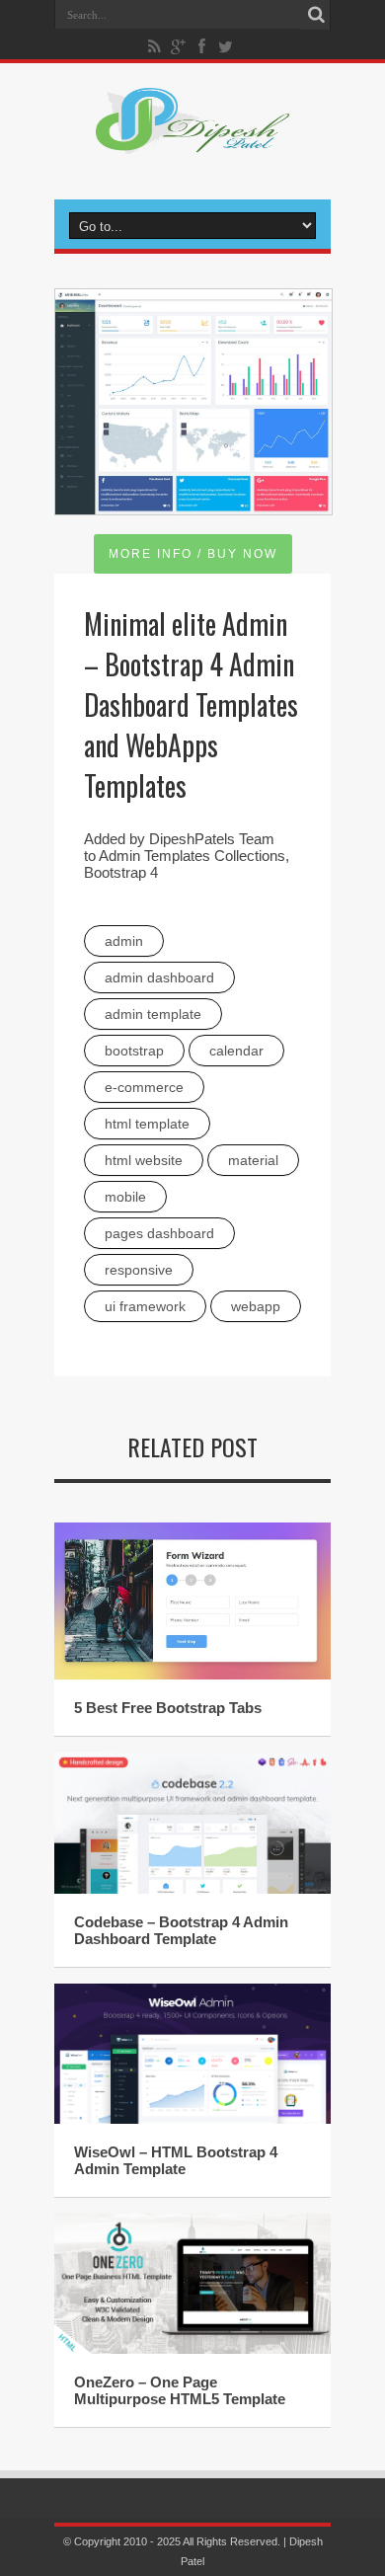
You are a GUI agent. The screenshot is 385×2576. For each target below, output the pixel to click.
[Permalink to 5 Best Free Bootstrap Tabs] (192, 1675)
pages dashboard (159, 1233)
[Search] (316, 15)
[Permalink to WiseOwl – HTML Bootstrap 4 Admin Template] (192, 2119)
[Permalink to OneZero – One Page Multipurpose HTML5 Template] (192, 2349)
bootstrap (134, 1051)
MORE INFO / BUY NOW (193, 554)
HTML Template (147, 1124)
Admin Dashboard (159, 977)
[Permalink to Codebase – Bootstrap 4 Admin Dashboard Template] (192, 1889)
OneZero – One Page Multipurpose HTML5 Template (180, 2390)
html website (144, 1160)
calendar (236, 1051)
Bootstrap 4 (121, 872)
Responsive (139, 1270)
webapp (256, 1306)
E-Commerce (144, 1087)
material (253, 1160)
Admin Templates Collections (192, 856)
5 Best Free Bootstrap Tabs (168, 1708)
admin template (153, 1014)
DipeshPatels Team (212, 839)
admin (124, 941)
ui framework (145, 1306)
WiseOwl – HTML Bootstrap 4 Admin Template (176, 2160)
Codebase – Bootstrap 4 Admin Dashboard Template (181, 1930)
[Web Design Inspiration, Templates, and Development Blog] (192, 142)
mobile (125, 1197)
